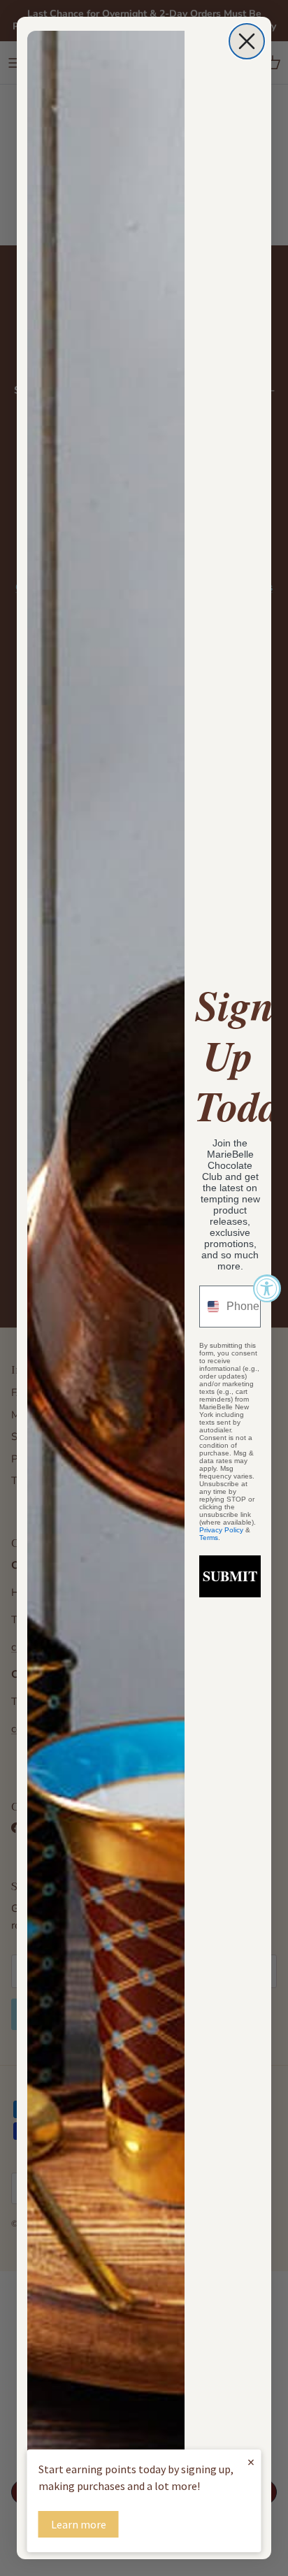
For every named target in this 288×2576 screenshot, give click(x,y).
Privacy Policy (221, 1530)
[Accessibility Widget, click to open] (267, 1288)
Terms (209, 1538)
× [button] (251, 2462)
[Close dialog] (247, 41)
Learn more (79, 2524)
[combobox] (210, 1307)
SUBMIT (230, 1576)
